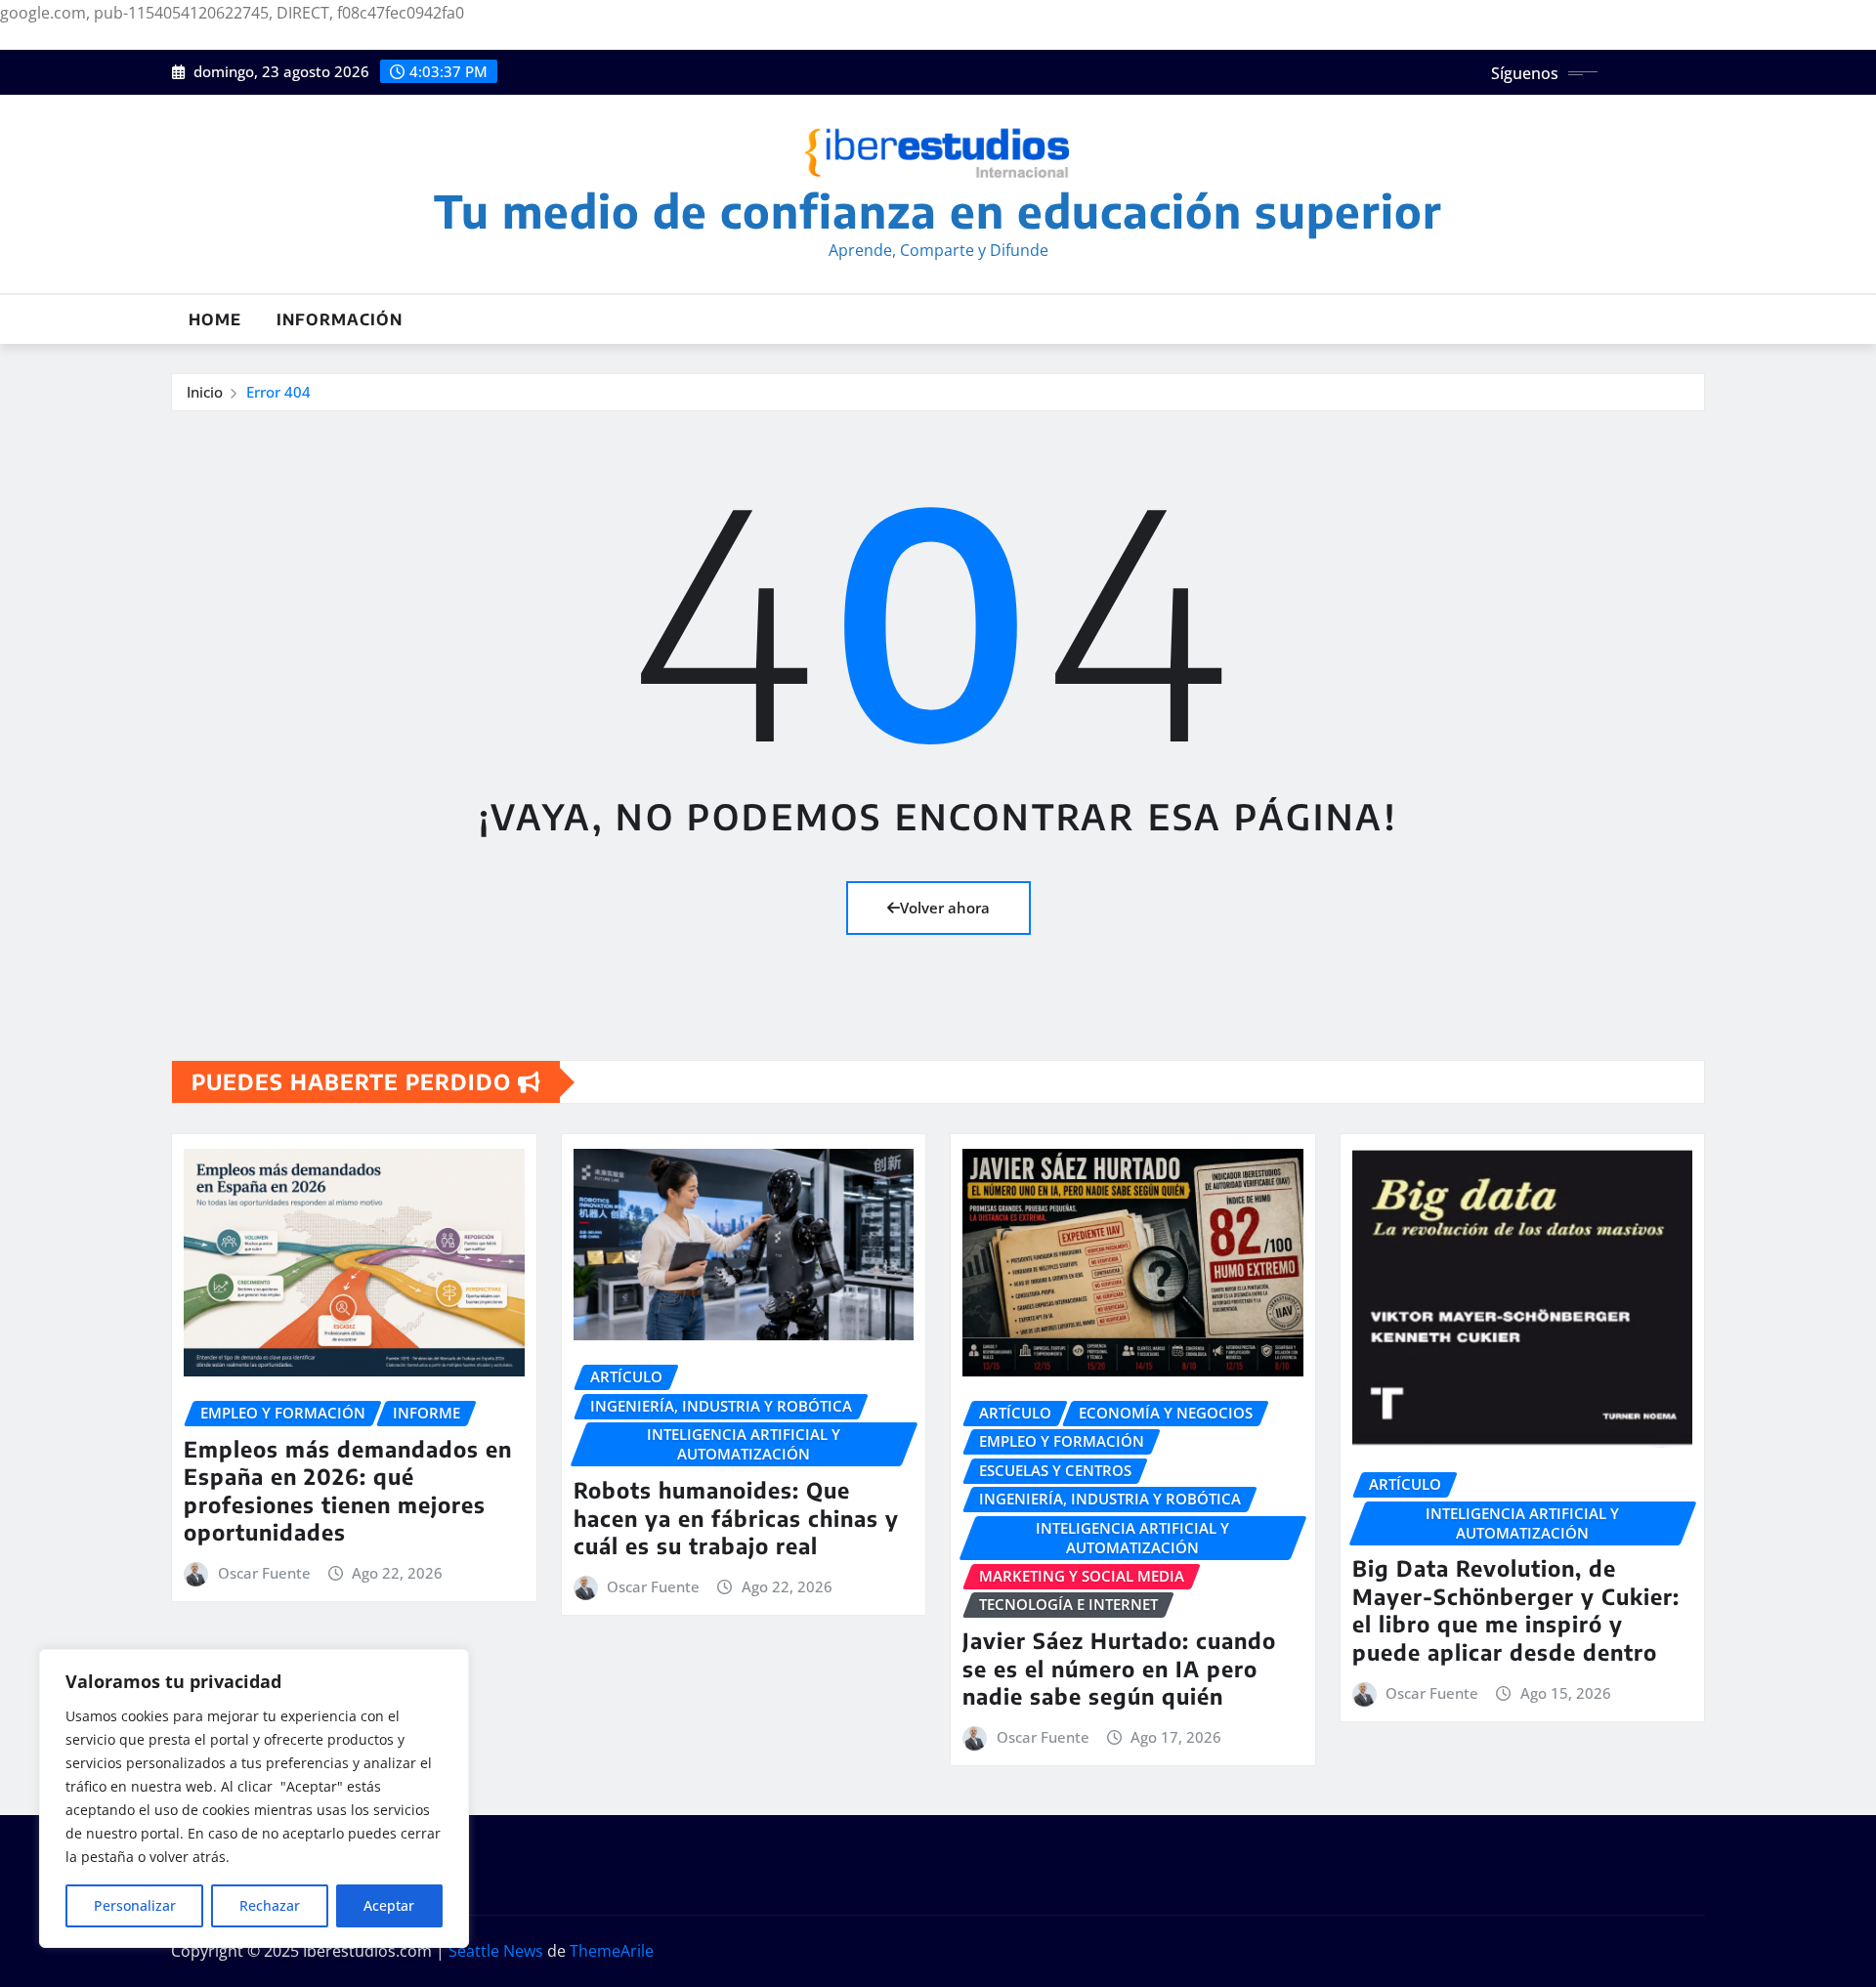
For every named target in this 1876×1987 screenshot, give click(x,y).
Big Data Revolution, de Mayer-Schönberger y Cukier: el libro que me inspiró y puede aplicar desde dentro (1516, 1610)
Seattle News (496, 1951)
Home (215, 319)
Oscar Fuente (264, 1573)
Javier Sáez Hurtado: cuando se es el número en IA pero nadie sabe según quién (1119, 1668)
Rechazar (270, 1905)
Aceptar (389, 1905)
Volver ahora (945, 908)
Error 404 (278, 392)
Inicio (205, 392)
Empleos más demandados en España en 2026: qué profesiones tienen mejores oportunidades (348, 1491)
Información (340, 319)
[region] (254, 1798)
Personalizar (135, 1905)
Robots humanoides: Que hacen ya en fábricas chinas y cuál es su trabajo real (736, 1518)
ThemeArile (612, 1951)
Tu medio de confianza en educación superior (938, 211)
